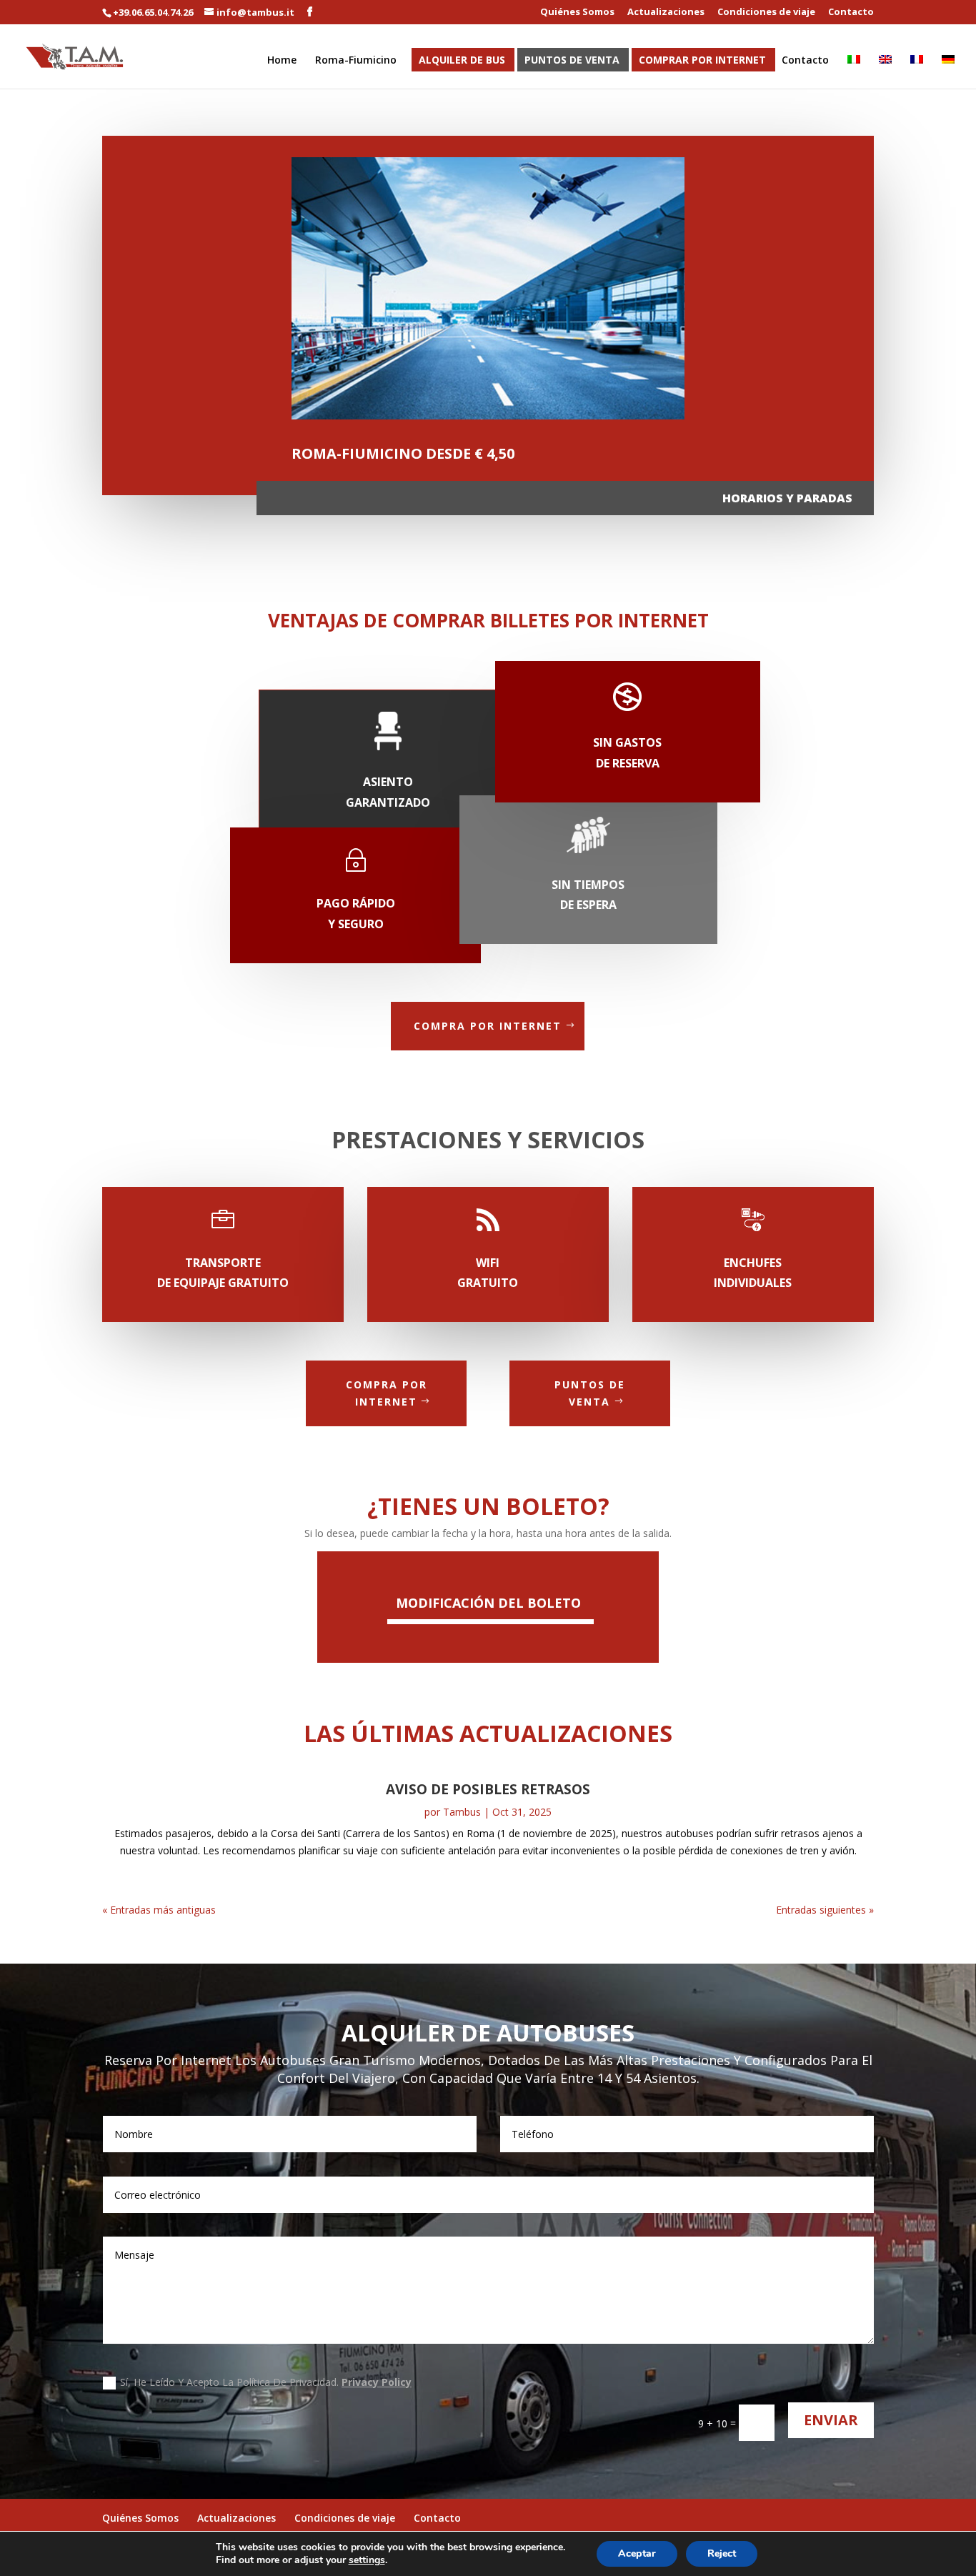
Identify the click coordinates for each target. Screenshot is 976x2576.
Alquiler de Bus (462, 61)
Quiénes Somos (577, 13)
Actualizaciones (666, 13)
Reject (722, 2553)
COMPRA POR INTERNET (488, 1026)
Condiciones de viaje (766, 13)
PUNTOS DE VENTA (590, 1393)
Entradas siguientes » (825, 1910)
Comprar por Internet (702, 61)
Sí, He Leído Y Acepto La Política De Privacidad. (266, 2382)
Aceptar (637, 2553)
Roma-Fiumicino (356, 61)
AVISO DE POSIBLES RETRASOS (488, 1789)
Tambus (462, 1812)
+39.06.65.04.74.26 (153, 12)
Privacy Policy (377, 2382)
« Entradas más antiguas (159, 1910)
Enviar (831, 2420)
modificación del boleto (488, 1603)
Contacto (851, 13)
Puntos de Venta (572, 61)
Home (282, 61)
